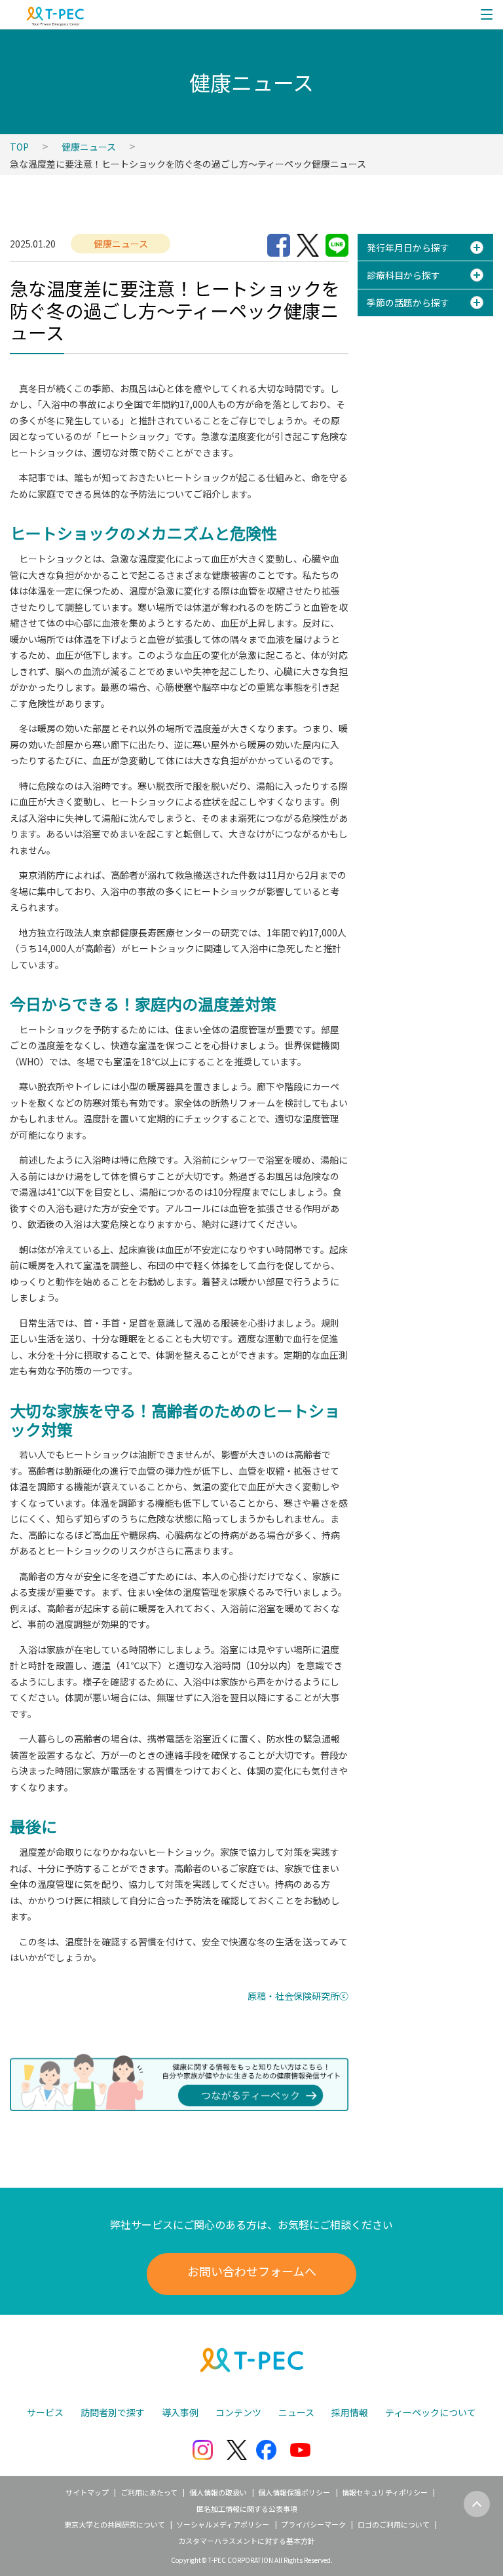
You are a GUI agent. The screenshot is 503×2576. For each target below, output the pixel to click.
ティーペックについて (431, 2412)
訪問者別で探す (113, 2412)
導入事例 (180, 2412)
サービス (45, 2412)
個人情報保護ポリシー (294, 2492)
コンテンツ (238, 2412)
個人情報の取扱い (218, 2492)
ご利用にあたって (149, 2492)
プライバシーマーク (313, 2524)
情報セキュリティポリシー (385, 2492)
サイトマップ (87, 2492)
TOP (19, 147)
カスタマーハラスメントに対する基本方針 (247, 2541)
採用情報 (350, 2412)
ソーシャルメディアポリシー (223, 2524)
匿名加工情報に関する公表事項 (247, 2509)
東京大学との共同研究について (115, 2524)
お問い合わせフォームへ (252, 2271)
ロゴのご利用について (394, 2524)
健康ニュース (89, 147)
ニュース (296, 2412)
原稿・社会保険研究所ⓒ (298, 1996)
